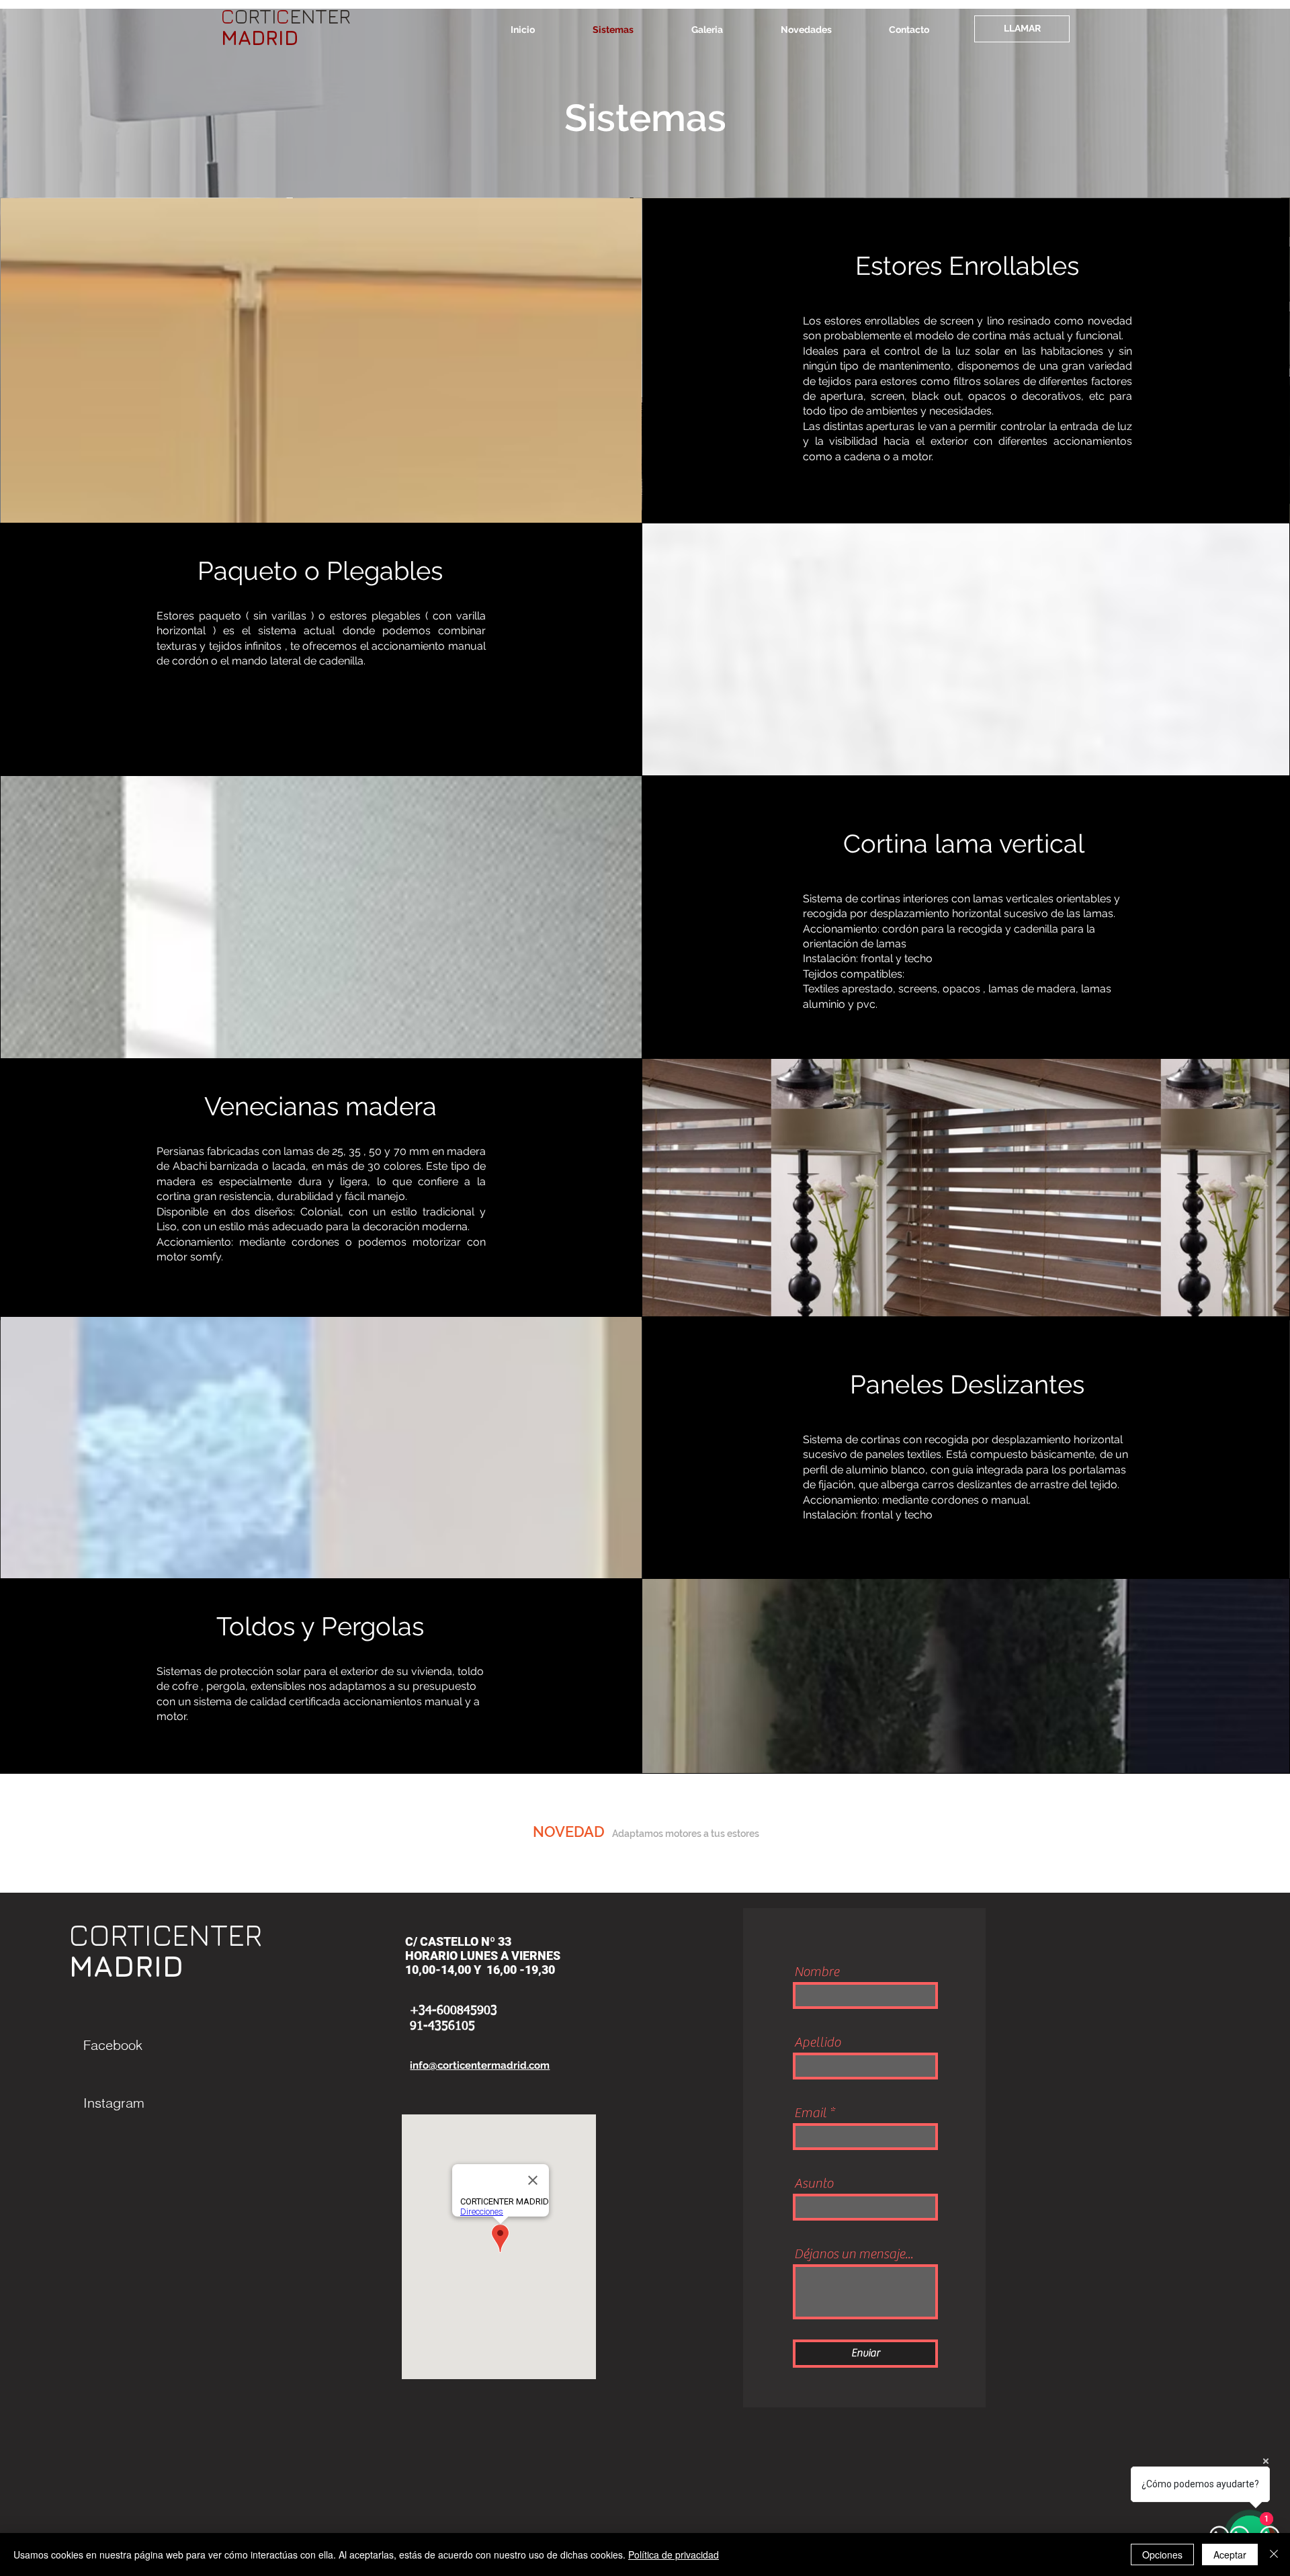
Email (810, 2113)
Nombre (817, 1972)
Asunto (814, 2184)
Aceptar (1230, 2554)
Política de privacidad (674, 2554)
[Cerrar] (1274, 2554)
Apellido (817, 2043)
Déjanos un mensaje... (854, 2254)
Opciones (1162, 2554)
